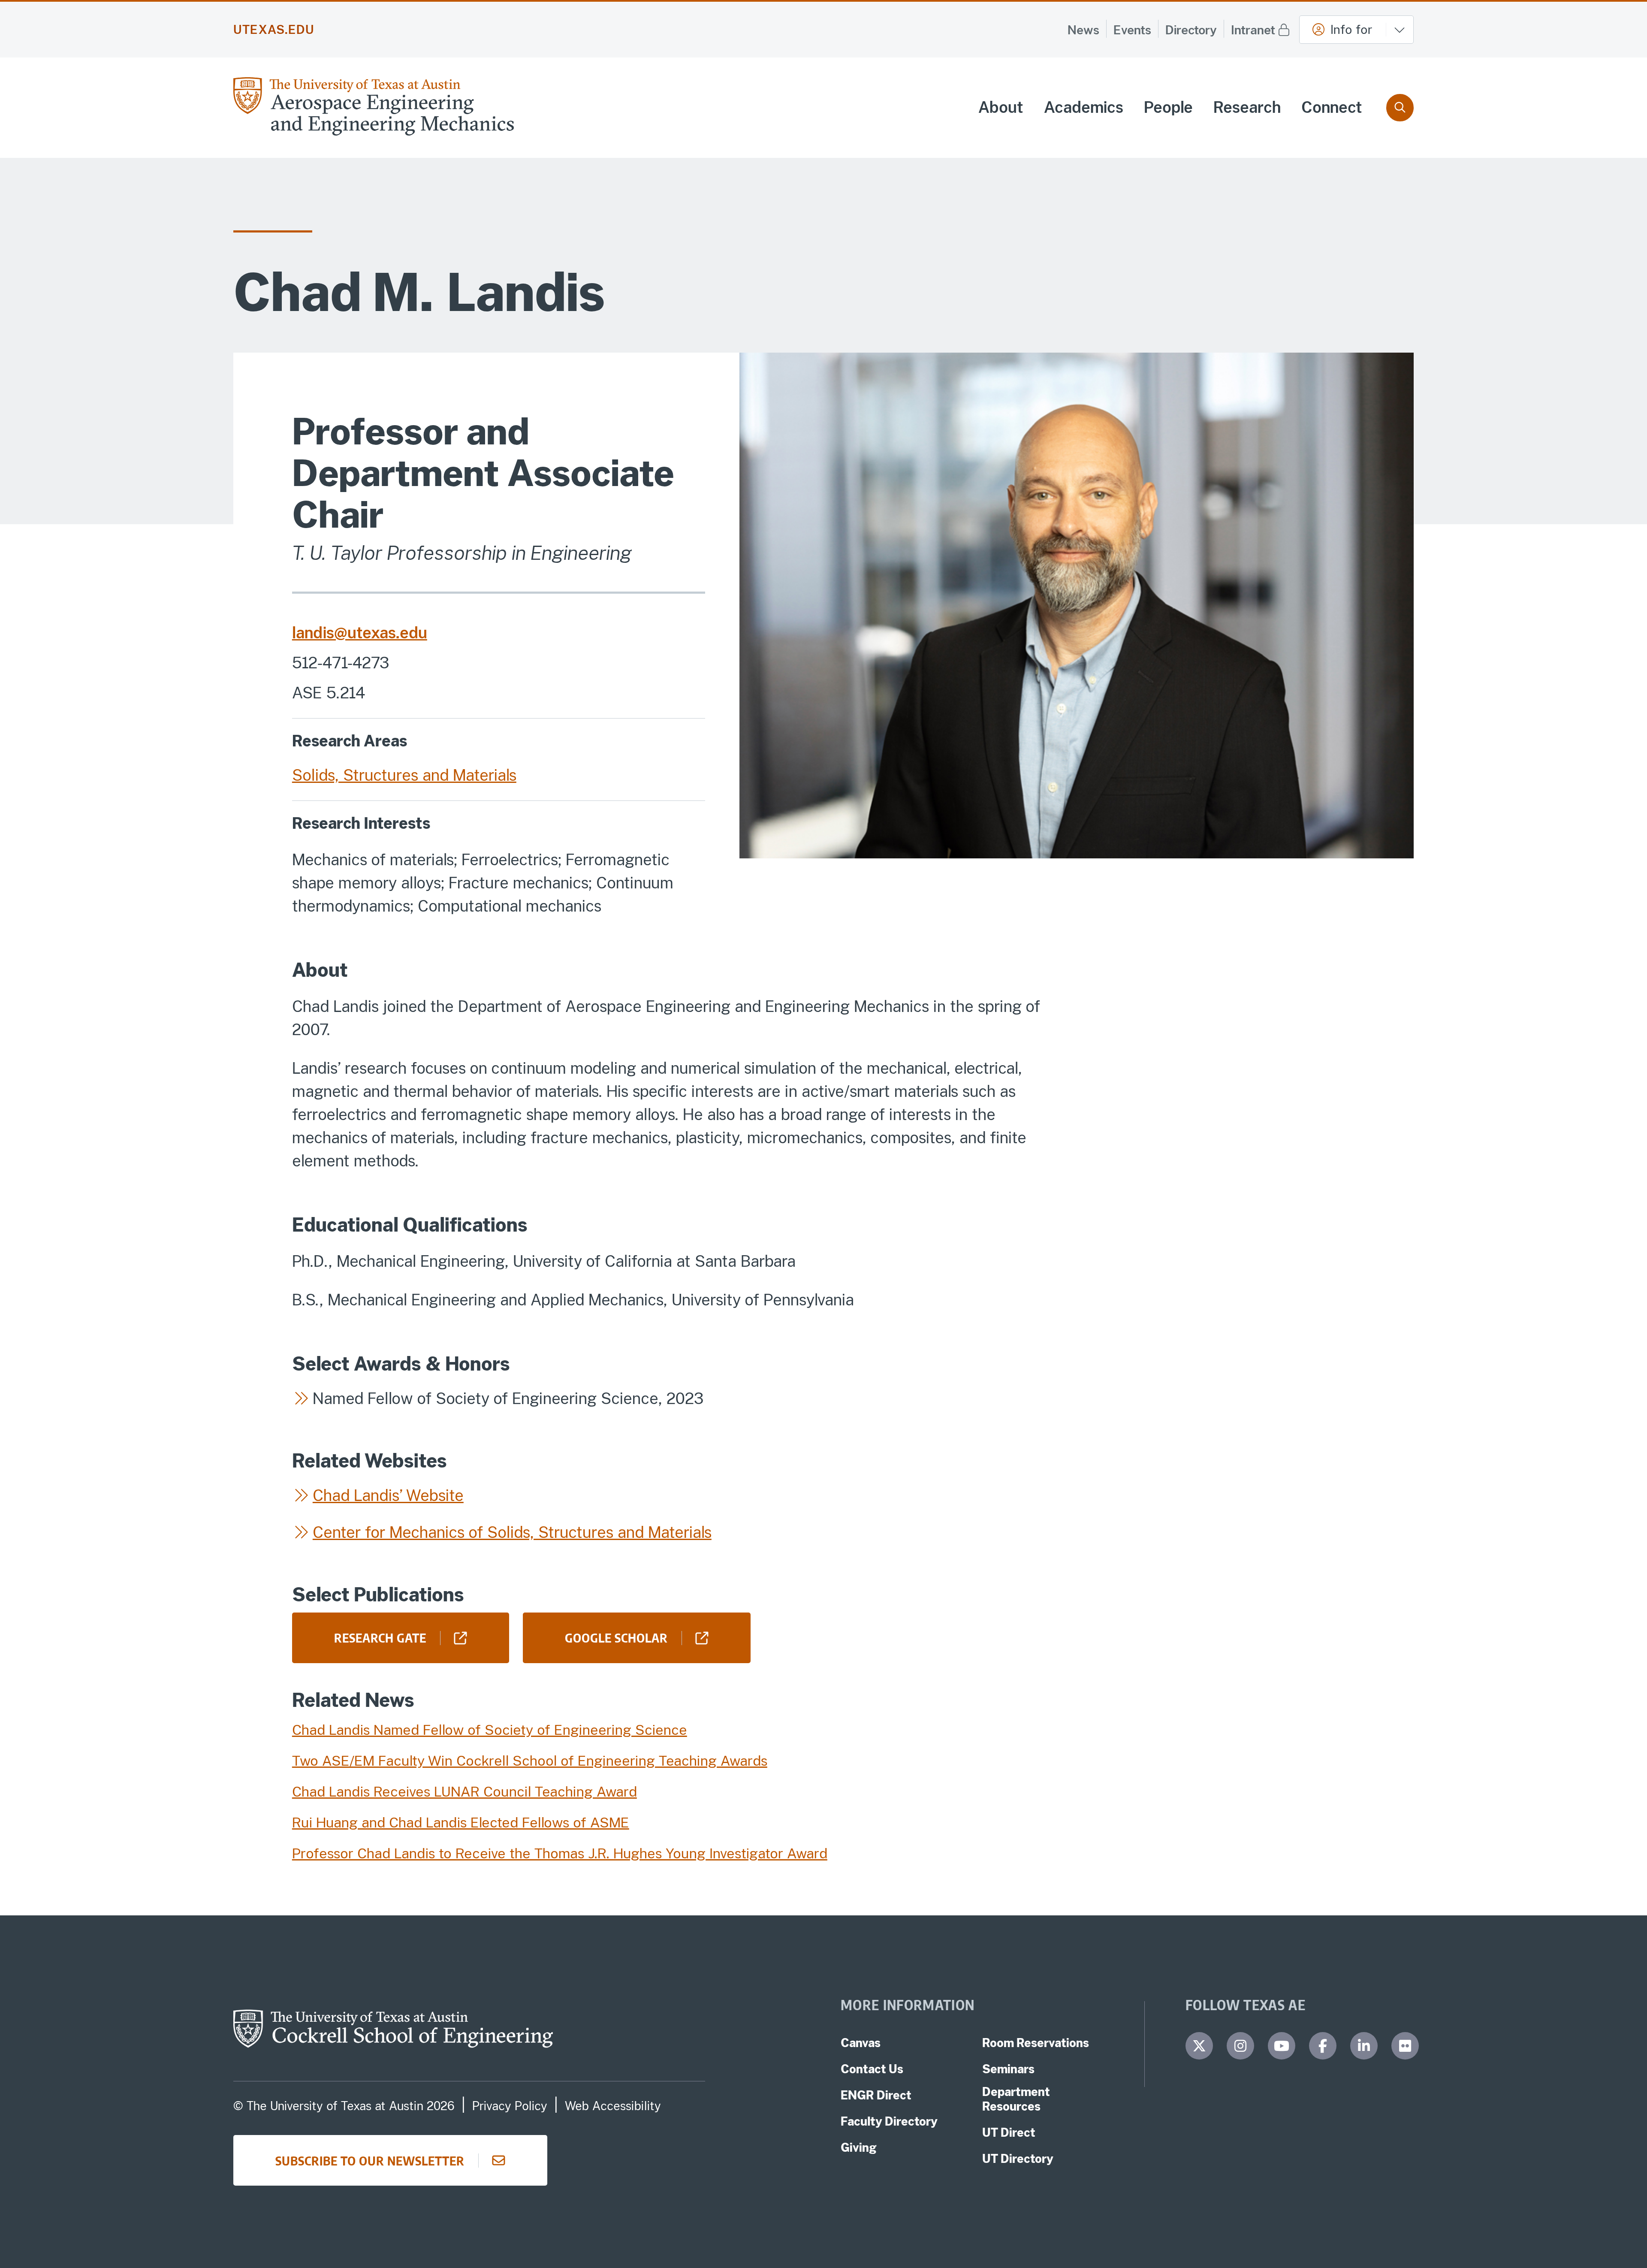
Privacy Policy (510, 2106)
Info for (1351, 29)
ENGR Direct (876, 2095)
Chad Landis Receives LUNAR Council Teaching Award (465, 1792)
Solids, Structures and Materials (404, 775)
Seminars (1008, 2069)
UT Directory (1018, 2159)
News (1083, 30)
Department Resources (1016, 2099)
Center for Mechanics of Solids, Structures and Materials (512, 1532)
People (1168, 107)
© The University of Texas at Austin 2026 (344, 2106)
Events (1132, 30)
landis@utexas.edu (360, 633)
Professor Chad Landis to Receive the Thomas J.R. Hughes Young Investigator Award (560, 1853)
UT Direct (1009, 2132)
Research (1247, 107)
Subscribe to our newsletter (370, 2160)
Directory (1191, 30)
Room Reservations (1036, 2043)
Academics (1084, 107)
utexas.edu (274, 30)
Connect (1332, 107)
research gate (380, 1637)
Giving (859, 2147)
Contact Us (872, 2069)
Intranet (1253, 30)
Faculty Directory (889, 2121)
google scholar (616, 1637)
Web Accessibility (613, 2106)
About (1001, 107)
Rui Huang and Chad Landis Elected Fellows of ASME (461, 1823)
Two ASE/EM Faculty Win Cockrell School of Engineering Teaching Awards (530, 1761)
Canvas (861, 2043)
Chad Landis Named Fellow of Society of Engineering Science (490, 1730)
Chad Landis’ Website (388, 1495)
